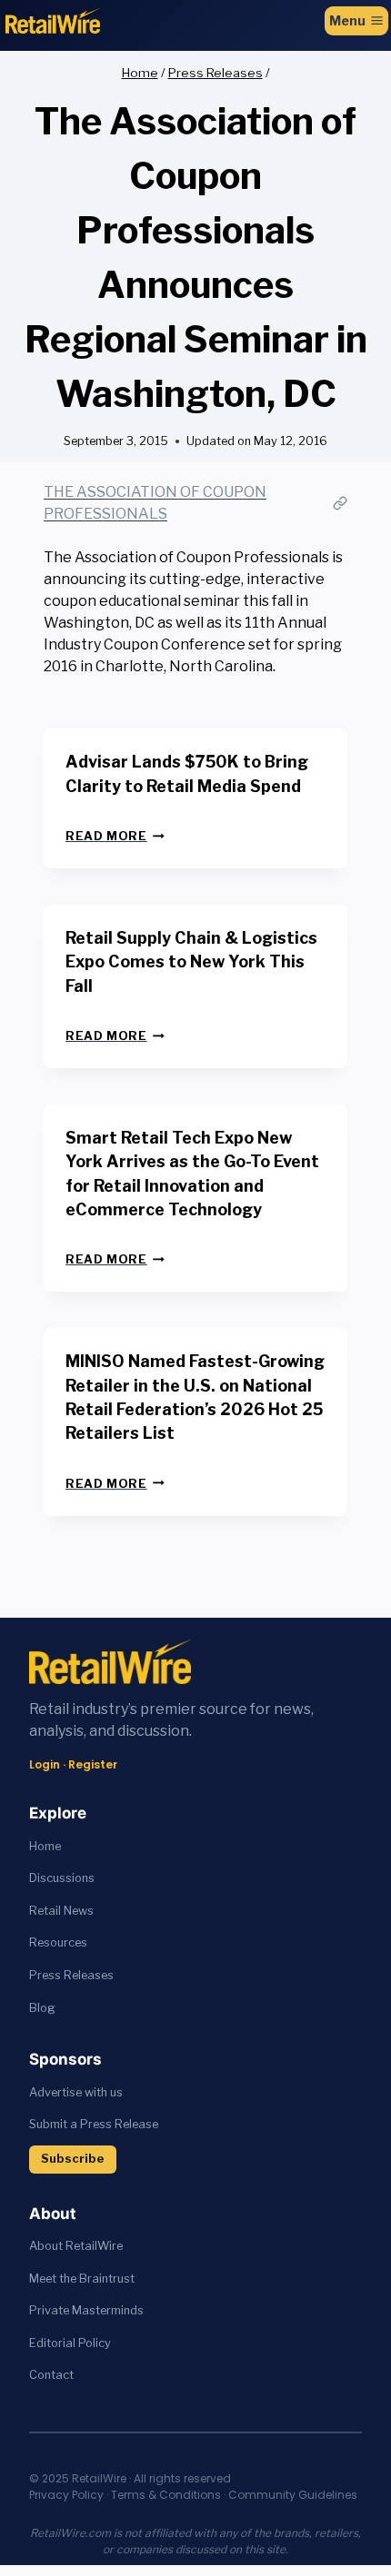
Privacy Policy (66, 2495)
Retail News (61, 1911)
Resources (58, 1942)
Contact (51, 2375)
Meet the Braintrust (82, 2279)
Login (45, 1764)
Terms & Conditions (166, 2495)
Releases (89, 1975)
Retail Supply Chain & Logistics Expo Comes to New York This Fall (191, 962)
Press (46, 1975)
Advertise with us (76, 2092)
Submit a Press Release (94, 2124)
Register (93, 1764)
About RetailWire (76, 2246)
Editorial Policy (70, 2343)
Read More (115, 836)
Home (45, 1846)
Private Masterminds (86, 2310)
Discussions (62, 1878)
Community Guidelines (293, 2495)
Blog (42, 2008)
